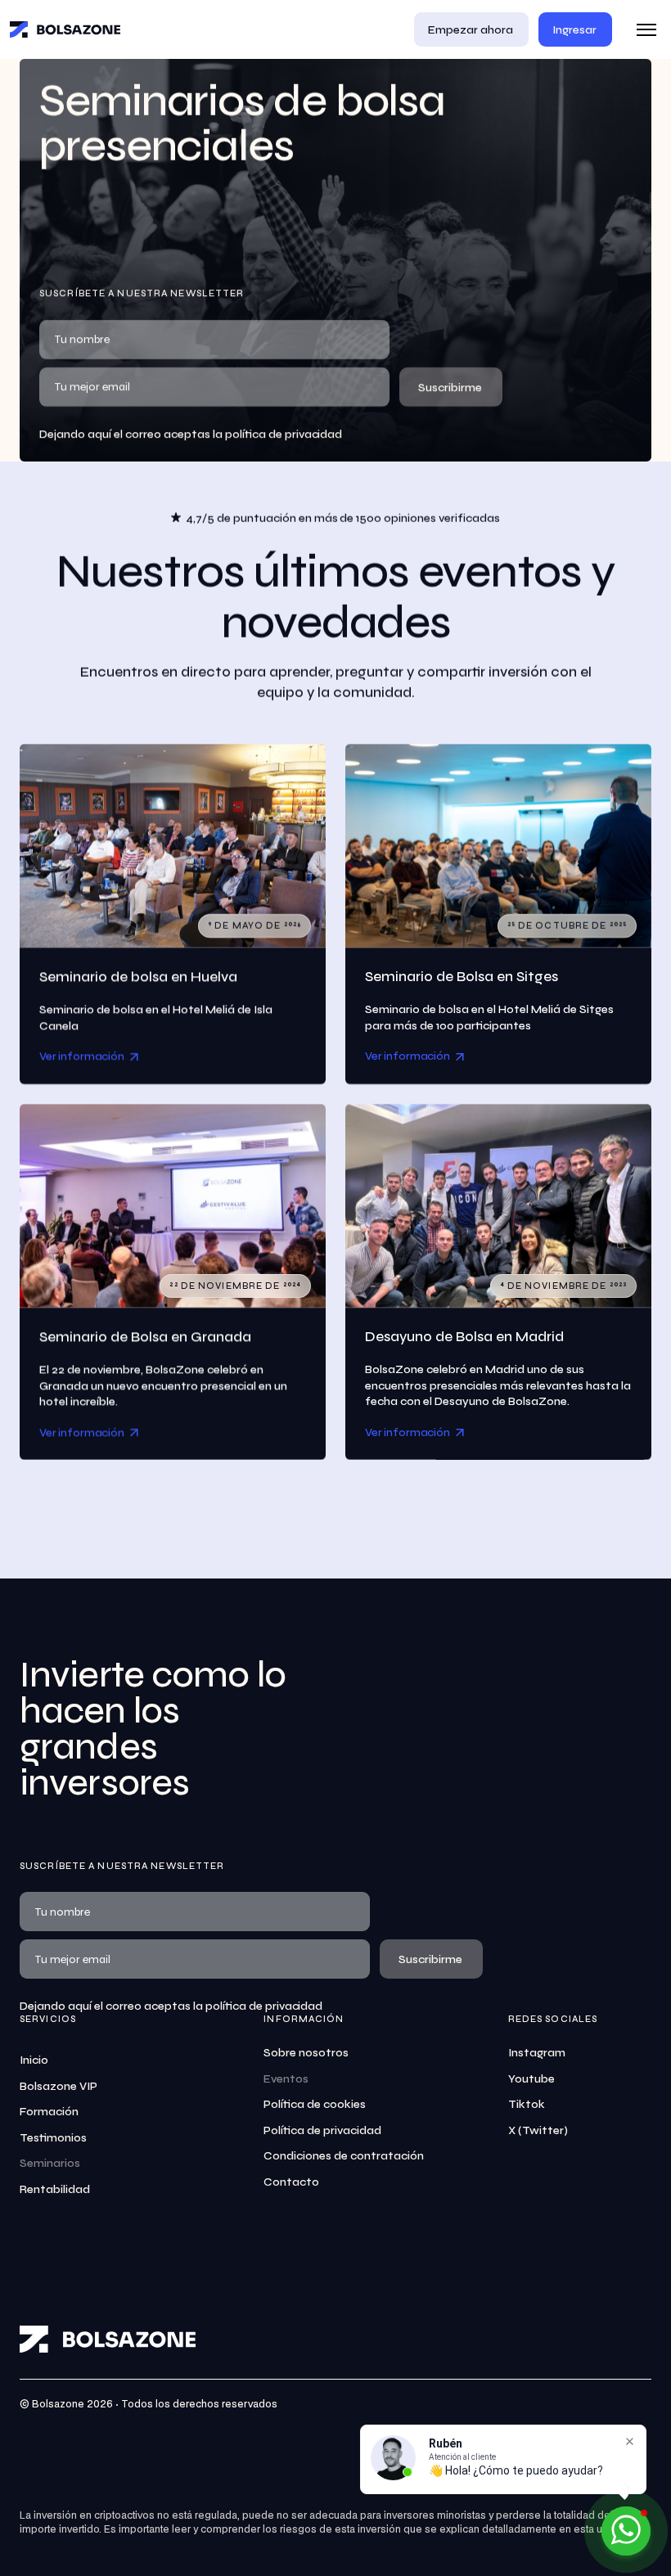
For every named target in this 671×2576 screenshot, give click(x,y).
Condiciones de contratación (344, 2156)
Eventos (286, 2079)
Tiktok (527, 2104)
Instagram (537, 2053)
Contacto (291, 2182)
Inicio (34, 2060)
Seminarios (50, 2163)
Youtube (531, 2079)
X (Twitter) (538, 2130)
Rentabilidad (55, 2189)
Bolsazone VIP (59, 2086)
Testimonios (53, 2138)
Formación (49, 2112)
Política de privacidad (322, 2130)
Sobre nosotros (306, 2053)
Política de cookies (315, 2104)
